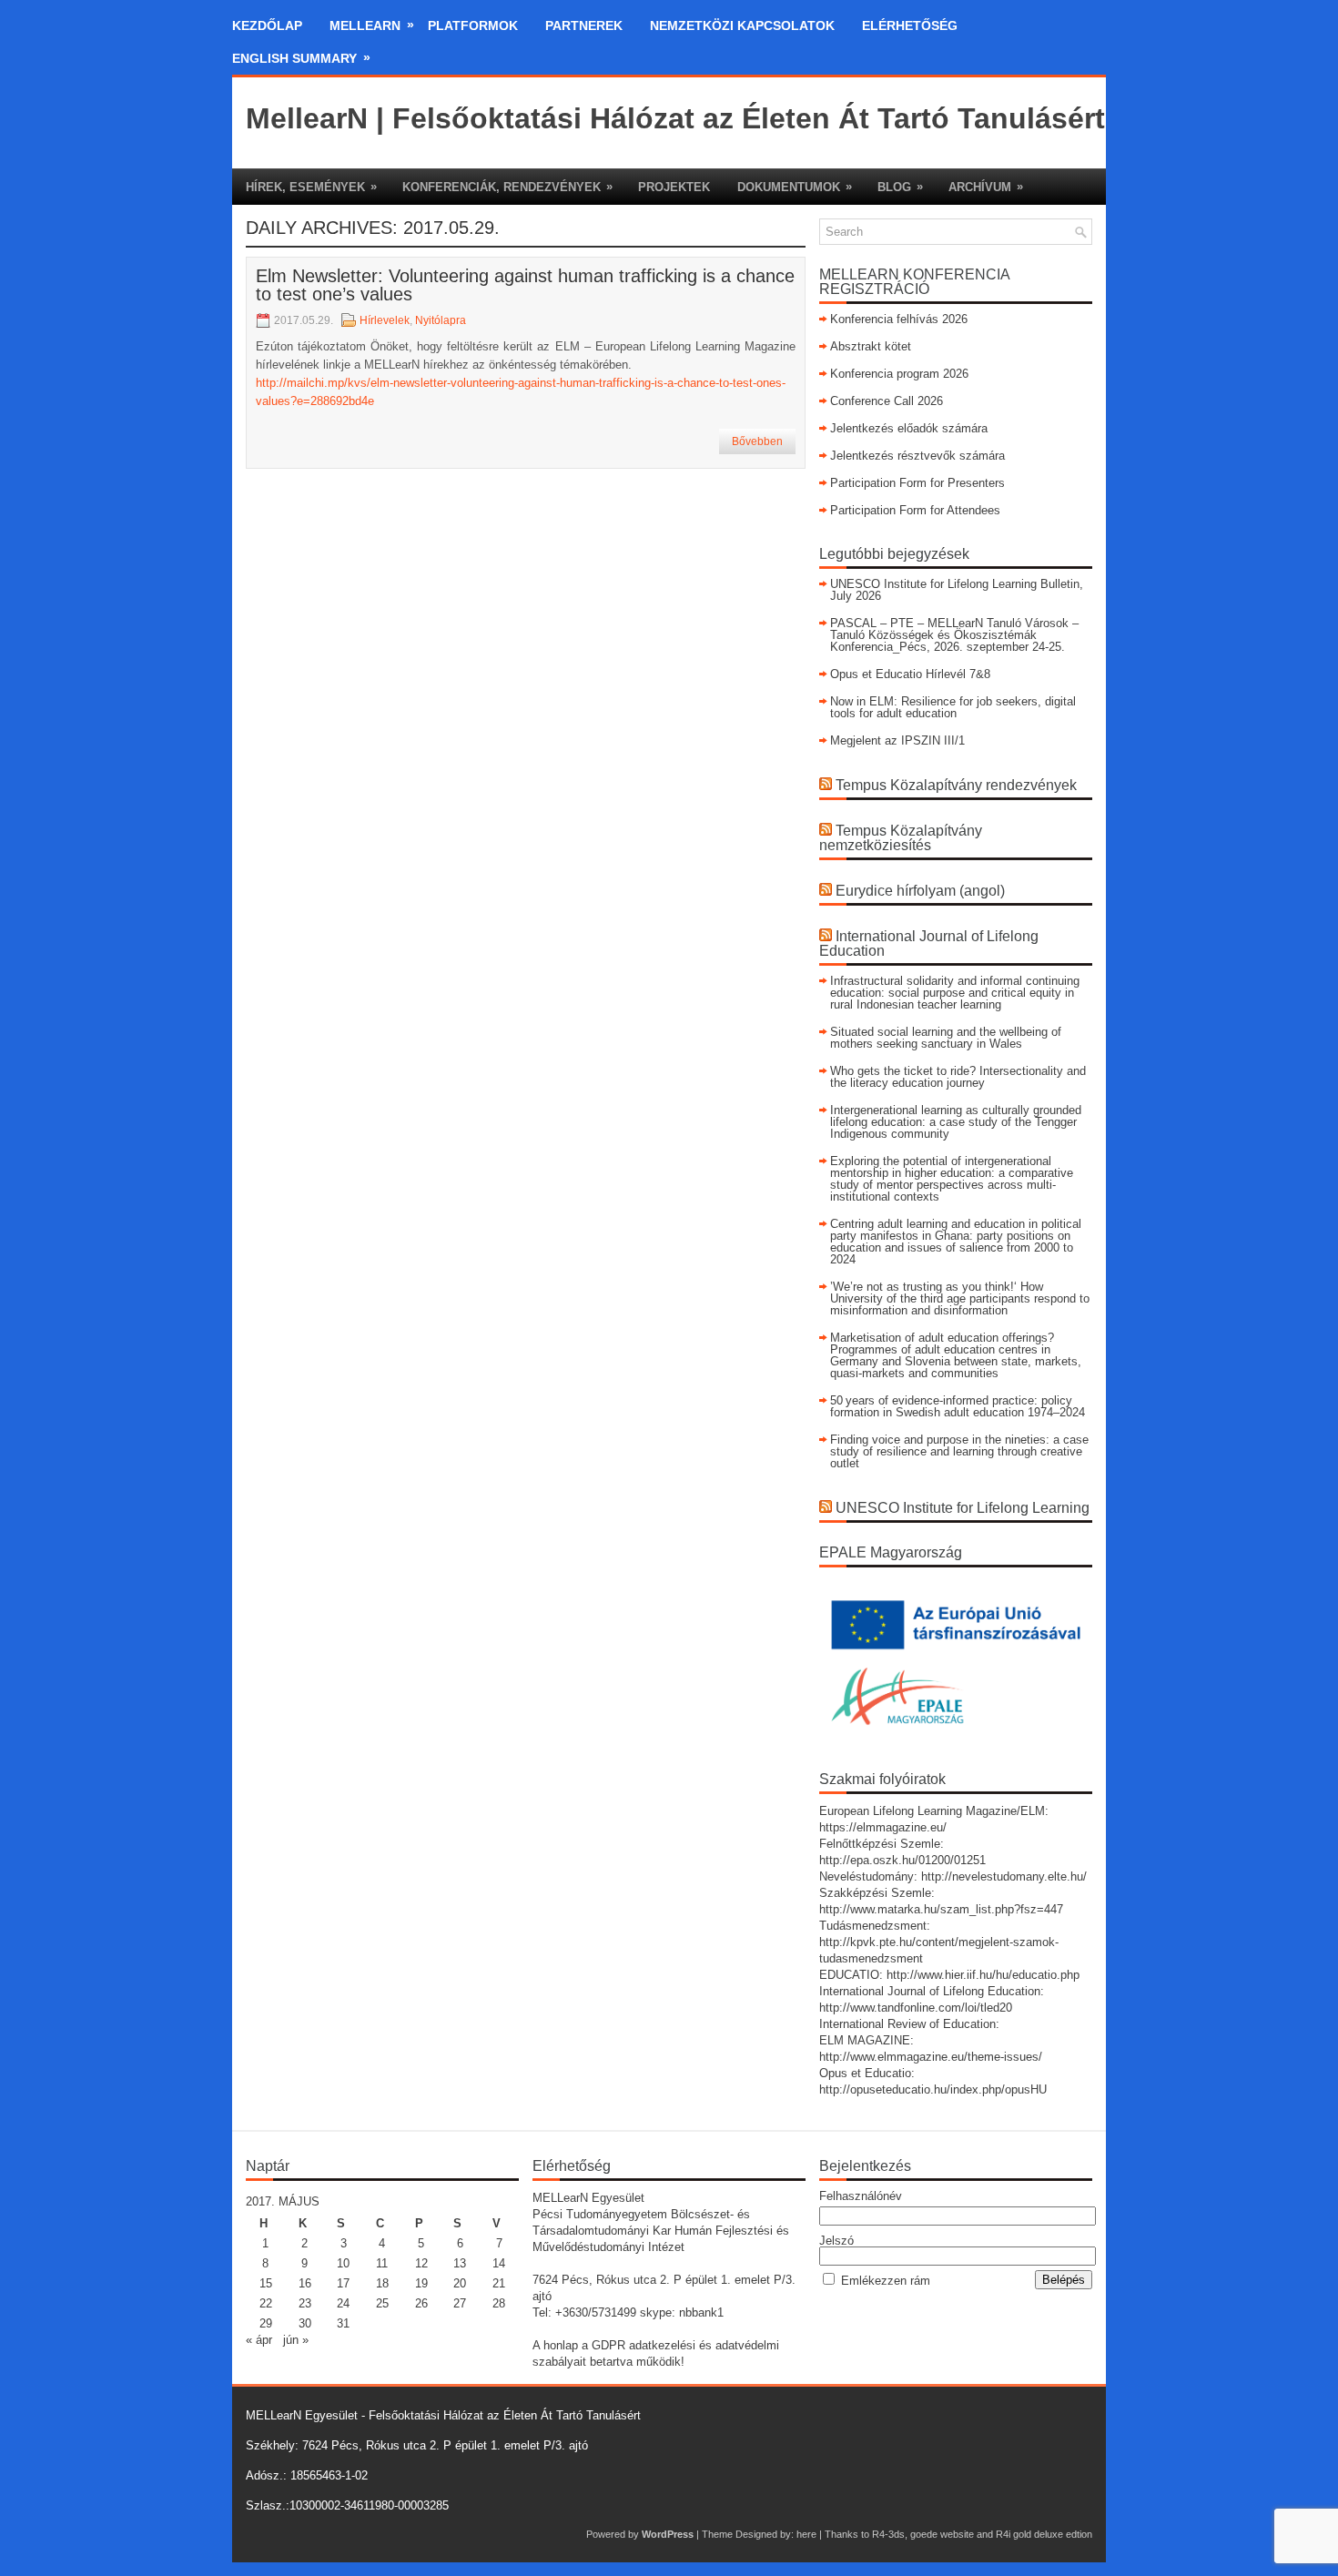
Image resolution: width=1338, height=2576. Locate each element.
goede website (942, 2534)
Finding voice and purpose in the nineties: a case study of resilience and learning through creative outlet (959, 1451)
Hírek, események (311, 187)
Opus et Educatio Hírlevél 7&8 (910, 674)
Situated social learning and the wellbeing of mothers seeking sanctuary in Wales (946, 1038)
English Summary (301, 58)
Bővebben (757, 441)
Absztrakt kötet (871, 346)
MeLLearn (372, 25)
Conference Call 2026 (887, 401)
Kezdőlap (267, 25)
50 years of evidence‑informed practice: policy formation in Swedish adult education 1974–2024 (958, 1406)
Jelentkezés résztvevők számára (917, 456)
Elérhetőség (910, 25)
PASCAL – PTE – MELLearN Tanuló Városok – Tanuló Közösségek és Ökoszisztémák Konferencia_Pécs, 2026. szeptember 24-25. (954, 635)
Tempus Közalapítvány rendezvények (956, 785)
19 (421, 2283)
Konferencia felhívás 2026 (899, 319)
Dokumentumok (795, 187)
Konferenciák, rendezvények (507, 187)
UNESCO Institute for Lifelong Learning (963, 1508)
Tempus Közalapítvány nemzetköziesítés (901, 838)
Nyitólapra (441, 320)
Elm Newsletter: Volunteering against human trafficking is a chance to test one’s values (525, 285)
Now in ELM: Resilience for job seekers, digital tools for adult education (953, 707)
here (806, 2534)
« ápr (259, 2340)
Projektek (674, 187)
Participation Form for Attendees (915, 510)
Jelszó (836, 2241)
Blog (900, 187)
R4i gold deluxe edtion (1044, 2534)
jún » (296, 2340)
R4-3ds (888, 2534)
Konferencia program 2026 (899, 374)
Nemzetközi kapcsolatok (742, 25)
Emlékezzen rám (886, 2281)
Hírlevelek (385, 320)
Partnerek (584, 25)
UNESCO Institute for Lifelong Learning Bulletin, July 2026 (957, 590)
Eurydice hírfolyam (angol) (920, 891)
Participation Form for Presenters (917, 483)
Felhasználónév (861, 2196)
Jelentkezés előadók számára (909, 428)
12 (421, 2263)
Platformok (473, 25)
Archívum (986, 187)
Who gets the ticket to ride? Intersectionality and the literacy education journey (958, 1077)
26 (421, 2303)
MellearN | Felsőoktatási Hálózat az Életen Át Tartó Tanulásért (675, 118)
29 (266, 2323)
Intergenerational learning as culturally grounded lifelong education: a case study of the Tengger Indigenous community (956, 1122)
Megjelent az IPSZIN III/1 (897, 740)
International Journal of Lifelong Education (929, 943)
